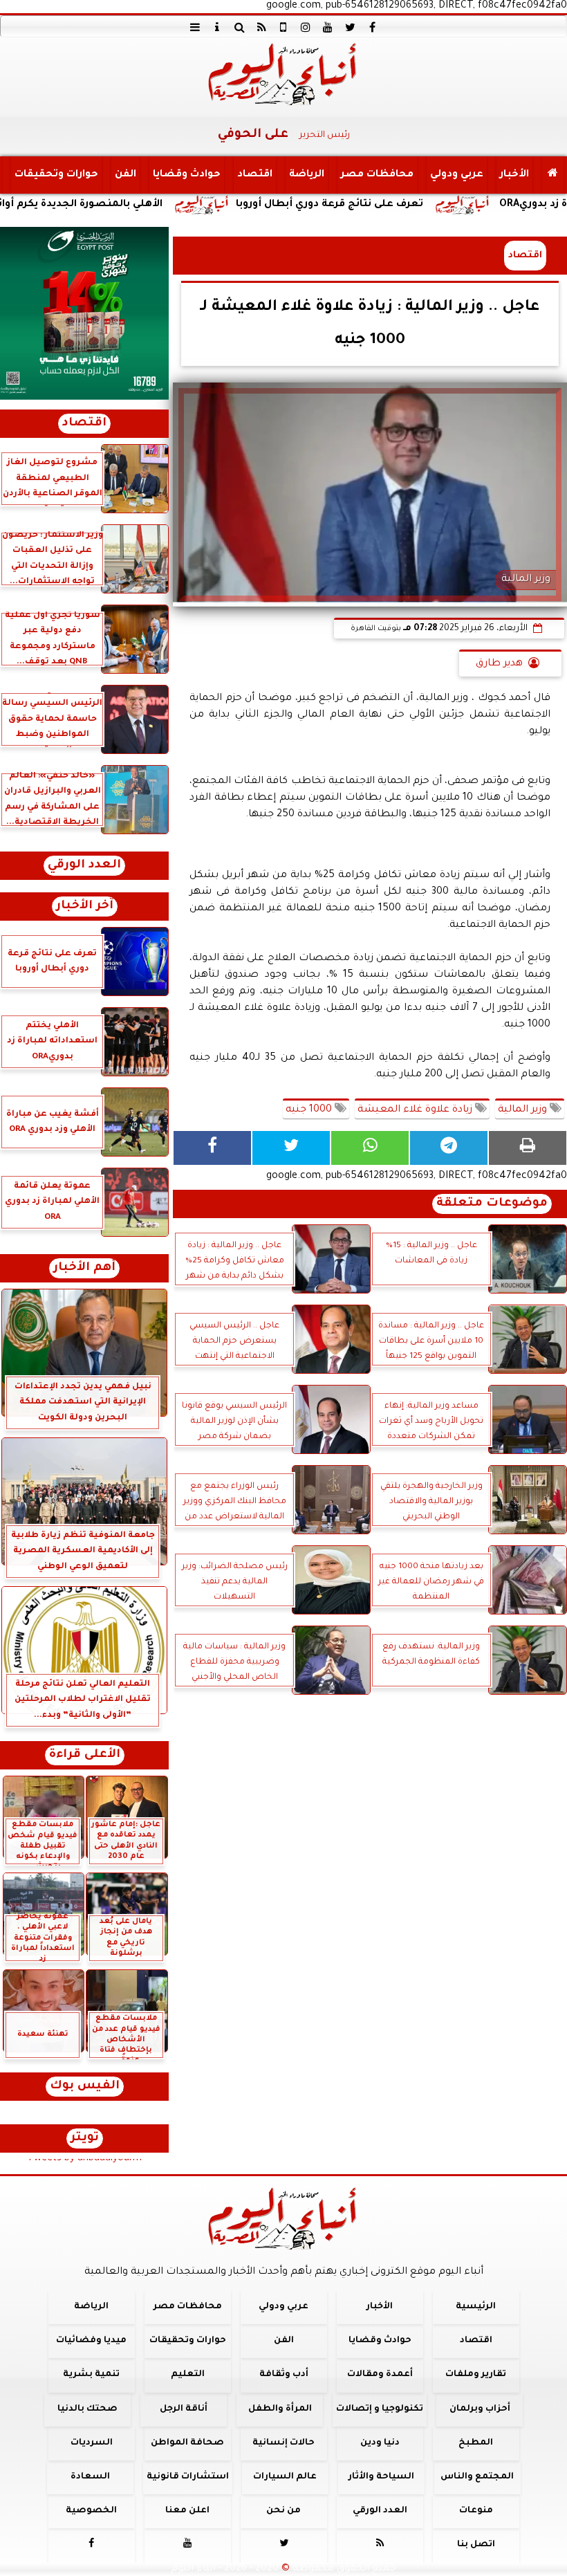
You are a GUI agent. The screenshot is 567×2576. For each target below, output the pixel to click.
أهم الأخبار (84, 1268)
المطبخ (476, 2443)
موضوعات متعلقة (492, 1204)
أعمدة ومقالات (380, 2375)
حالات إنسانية (283, 2443)
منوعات (476, 2511)
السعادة (90, 2477)
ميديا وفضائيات (91, 2341)
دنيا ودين (380, 2443)
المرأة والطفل (280, 2409)
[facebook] (372, 27)
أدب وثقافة (284, 2375)
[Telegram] (449, 1148)
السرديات (92, 2443)
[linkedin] (306, 27)
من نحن (283, 2511)
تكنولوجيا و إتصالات (380, 2409)
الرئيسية (476, 2307)
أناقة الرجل (184, 2409)
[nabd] (283, 27)
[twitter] (350, 27)
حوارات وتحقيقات (56, 175)
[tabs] (195, 27)
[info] (217, 27)
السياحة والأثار (381, 2477)
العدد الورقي (84, 866)
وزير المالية (524, 1110)
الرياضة (307, 175)
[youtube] (328, 27)
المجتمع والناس (477, 2477)
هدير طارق (499, 664)
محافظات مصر (377, 175)
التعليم (188, 2375)
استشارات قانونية (188, 2477)
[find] (239, 27)
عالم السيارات (285, 2477)
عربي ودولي (457, 175)
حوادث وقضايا (187, 175)
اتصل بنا (476, 2545)
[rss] (261, 27)
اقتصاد (255, 175)
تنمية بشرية (91, 2375)
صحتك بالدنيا (87, 2409)
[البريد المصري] (84, 313)
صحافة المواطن (187, 2443)
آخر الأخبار (85, 907)
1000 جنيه (310, 1110)
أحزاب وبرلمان (480, 2409)
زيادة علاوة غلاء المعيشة (416, 1110)
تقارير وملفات (476, 2375)
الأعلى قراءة (85, 1755)
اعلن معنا (187, 2511)
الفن (126, 175)
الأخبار (514, 175)
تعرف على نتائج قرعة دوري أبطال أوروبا (403, 205)
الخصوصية (91, 2511)
